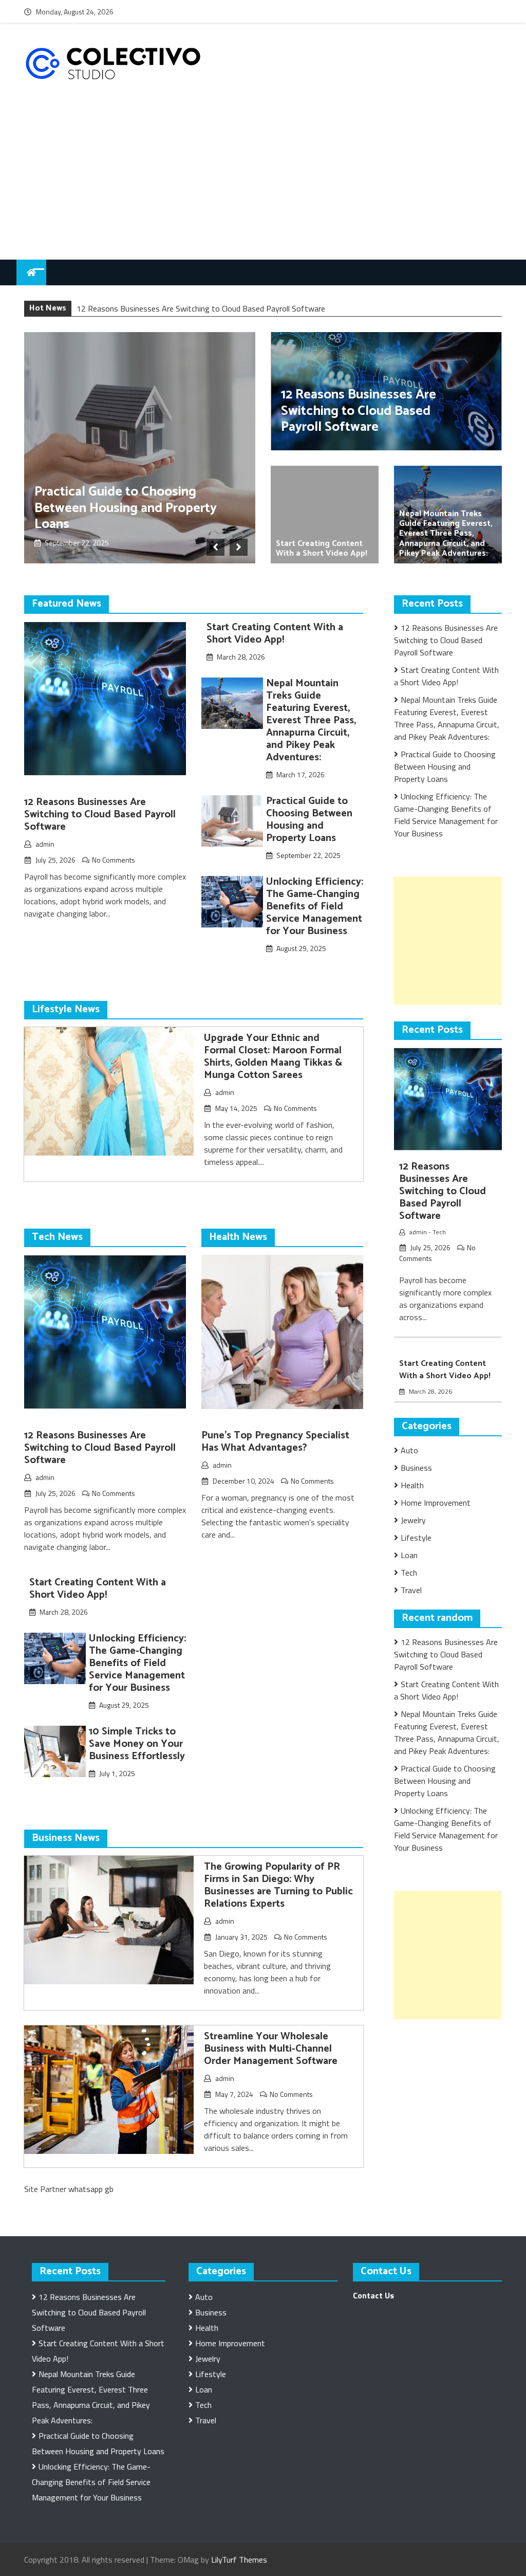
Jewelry (413, 1520)
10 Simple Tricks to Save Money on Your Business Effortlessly (137, 1744)
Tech (439, 1232)
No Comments (114, 860)
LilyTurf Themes (239, 2560)
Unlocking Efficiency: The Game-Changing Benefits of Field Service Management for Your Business (315, 907)
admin (45, 844)
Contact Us (373, 2295)
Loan (409, 1555)
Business (416, 1468)
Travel (411, 1590)
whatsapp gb (91, 2189)
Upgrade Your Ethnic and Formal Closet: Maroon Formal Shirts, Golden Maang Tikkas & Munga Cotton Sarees (273, 1057)
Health (412, 1485)
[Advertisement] (263, 182)
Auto (409, 1450)
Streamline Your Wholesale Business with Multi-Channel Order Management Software (271, 2049)
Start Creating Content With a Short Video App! (322, 549)
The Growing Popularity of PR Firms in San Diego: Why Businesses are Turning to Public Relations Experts (278, 1885)
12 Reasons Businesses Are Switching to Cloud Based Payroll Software (201, 308)
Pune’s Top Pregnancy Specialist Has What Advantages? (275, 1442)
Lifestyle (416, 1538)
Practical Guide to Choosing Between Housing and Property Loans (126, 508)
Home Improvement (436, 1503)
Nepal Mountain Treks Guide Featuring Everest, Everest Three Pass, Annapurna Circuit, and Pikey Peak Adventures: (446, 534)
